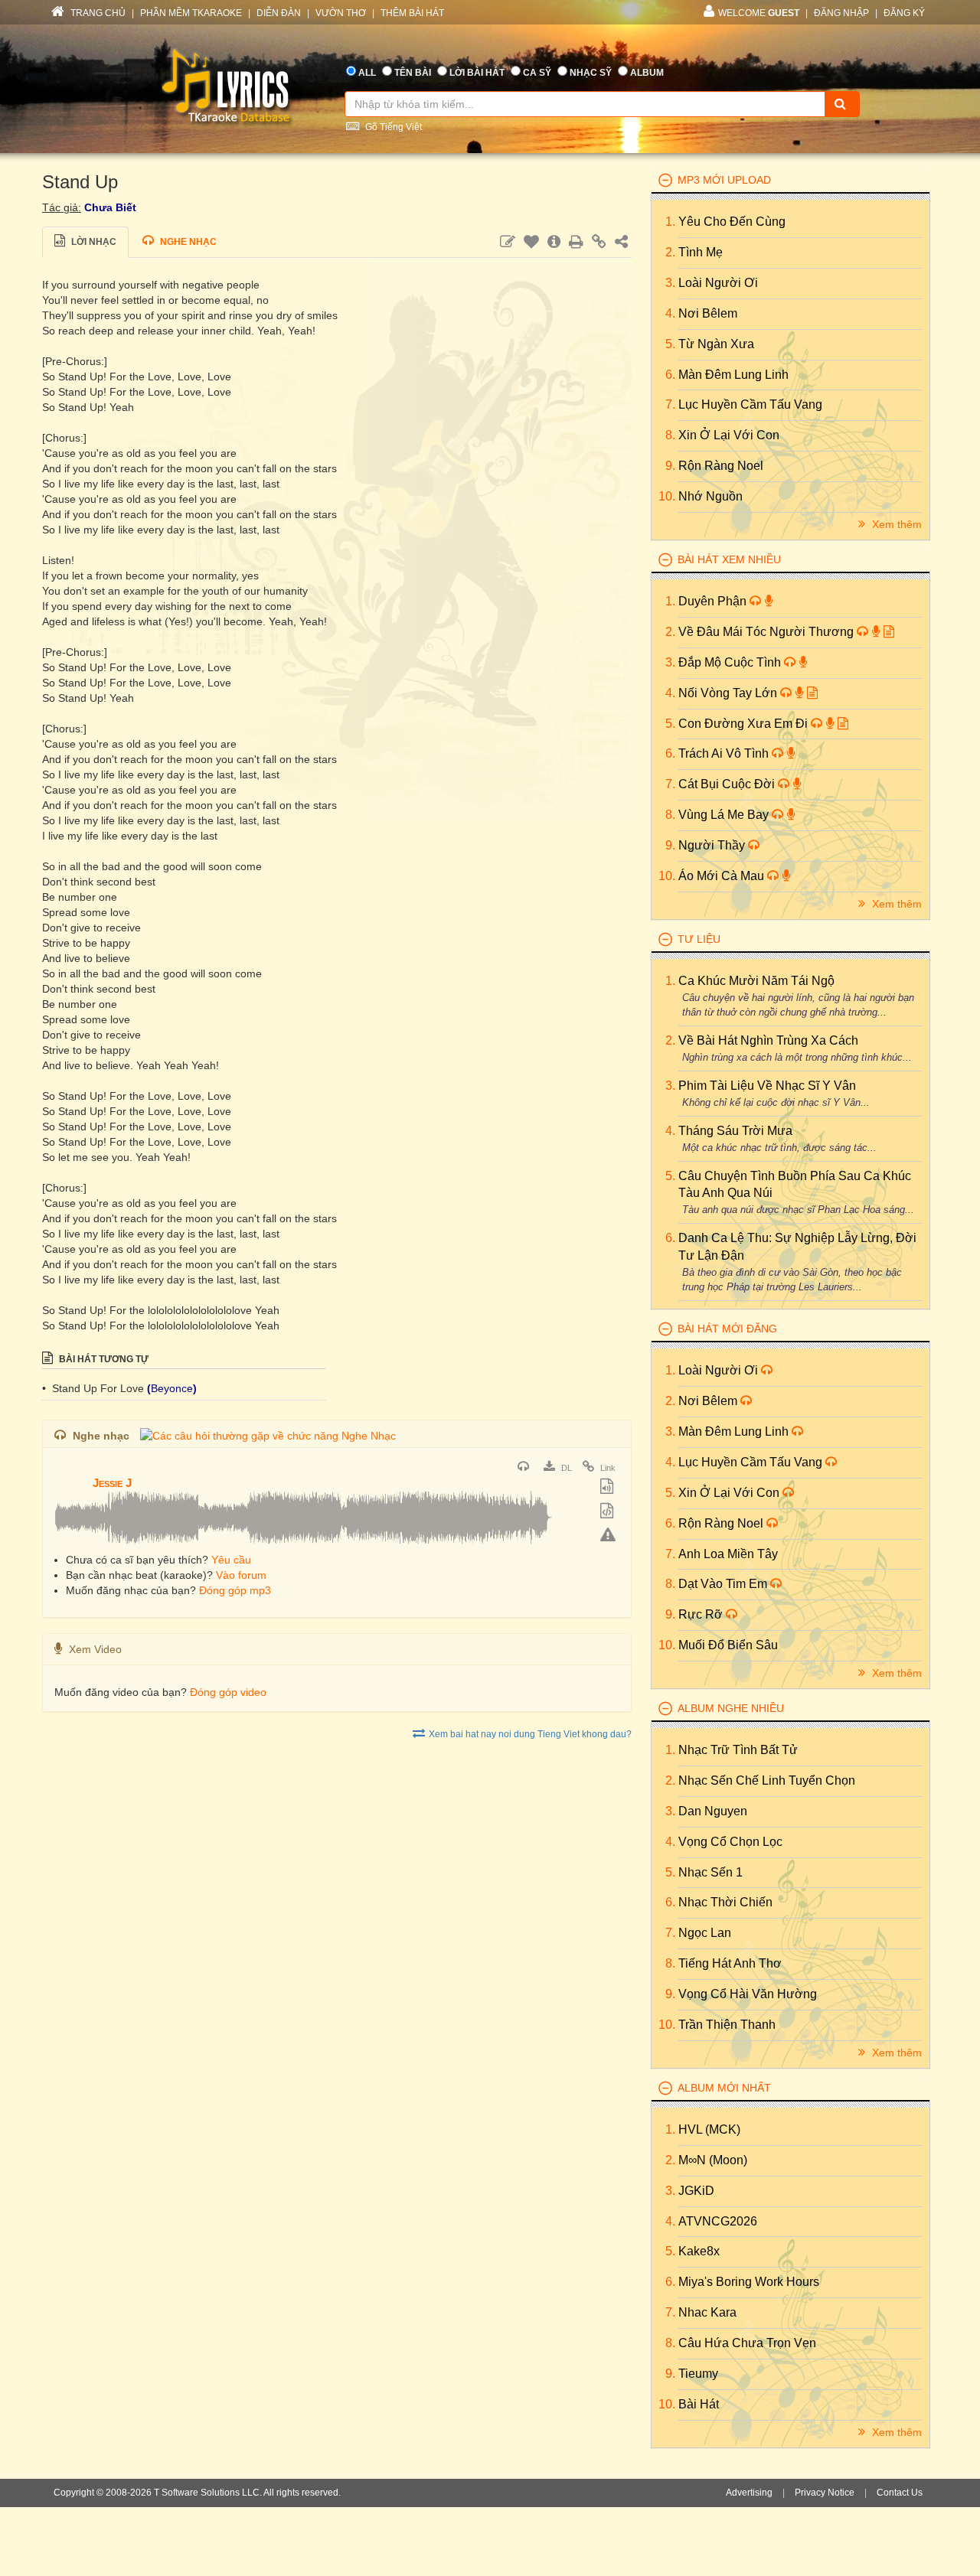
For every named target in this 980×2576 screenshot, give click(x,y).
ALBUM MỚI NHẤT (724, 2088)
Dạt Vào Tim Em (724, 1584)
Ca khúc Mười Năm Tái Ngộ (756, 981)
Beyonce (172, 1388)
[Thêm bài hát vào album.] (609, 1488)
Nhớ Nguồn (710, 496)
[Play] (70, 1472)
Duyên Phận (714, 601)
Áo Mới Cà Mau (723, 876)
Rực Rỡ (702, 1614)
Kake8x (699, 2251)
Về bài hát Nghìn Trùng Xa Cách (768, 1040)
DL (565, 1468)
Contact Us (900, 2493)
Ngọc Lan (705, 1933)
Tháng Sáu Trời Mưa (735, 1131)
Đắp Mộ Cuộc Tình (731, 662)
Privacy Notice (825, 2493)
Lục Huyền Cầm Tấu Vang (750, 404)
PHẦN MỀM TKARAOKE (191, 13)
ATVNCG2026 (718, 2221)
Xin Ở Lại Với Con (729, 435)
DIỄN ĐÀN (279, 13)
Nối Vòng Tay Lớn (729, 693)
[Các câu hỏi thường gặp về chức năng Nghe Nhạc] (268, 1436)
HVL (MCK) (709, 2129)
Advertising (749, 2493)
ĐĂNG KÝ (904, 13)
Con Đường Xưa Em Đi (745, 724)
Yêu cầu (231, 1560)
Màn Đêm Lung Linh (733, 375)
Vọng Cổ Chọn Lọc (730, 1842)
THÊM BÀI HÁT (412, 13)
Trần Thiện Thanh (727, 2025)
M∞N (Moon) (713, 2160)
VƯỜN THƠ (341, 13)
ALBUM (647, 73)
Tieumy (698, 2374)
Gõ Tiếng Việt (392, 127)
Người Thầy (713, 845)
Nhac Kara (707, 2312)
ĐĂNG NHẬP (841, 13)
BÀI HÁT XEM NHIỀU (729, 559)
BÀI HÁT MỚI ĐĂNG (727, 1329)
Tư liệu (699, 939)
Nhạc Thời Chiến (725, 1902)
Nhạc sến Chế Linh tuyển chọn (767, 1780)
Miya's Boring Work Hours (749, 2282)
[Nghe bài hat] (525, 1468)
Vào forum (241, 1575)
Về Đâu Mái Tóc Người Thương (768, 632)
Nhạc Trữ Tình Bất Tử (738, 1750)
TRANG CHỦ (97, 13)
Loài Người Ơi (718, 283)
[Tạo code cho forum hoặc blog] (609, 1512)
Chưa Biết (110, 207)
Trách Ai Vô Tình (725, 753)
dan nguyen (713, 1811)
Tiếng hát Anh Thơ (730, 1963)
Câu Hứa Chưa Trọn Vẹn (747, 2343)
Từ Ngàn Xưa (716, 344)
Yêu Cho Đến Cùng (732, 222)
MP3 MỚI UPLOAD (724, 180)
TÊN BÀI (413, 73)
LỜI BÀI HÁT (477, 73)
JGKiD (696, 2191)
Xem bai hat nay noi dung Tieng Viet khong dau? (530, 1734)
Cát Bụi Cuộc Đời (728, 784)
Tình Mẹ (701, 252)
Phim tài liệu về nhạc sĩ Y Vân (767, 1086)
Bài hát (699, 2404)
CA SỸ (537, 73)
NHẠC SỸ (591, 73)
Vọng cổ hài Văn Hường (748, 1994)
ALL (367, 73)
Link (607, 1468)
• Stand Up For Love (95, 1388)
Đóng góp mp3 (235, 1590)
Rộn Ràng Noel (721, 466)
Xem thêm (895, 524)
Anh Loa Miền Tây (728, 1554)
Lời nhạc (93, 242)
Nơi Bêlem (708, 313)
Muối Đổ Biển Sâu (728, 1645)
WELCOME (759, 13)
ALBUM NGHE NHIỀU (731, 1708)
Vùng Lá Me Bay (725, 815)
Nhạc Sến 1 (710, 1872)
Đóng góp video (228, 1692)
